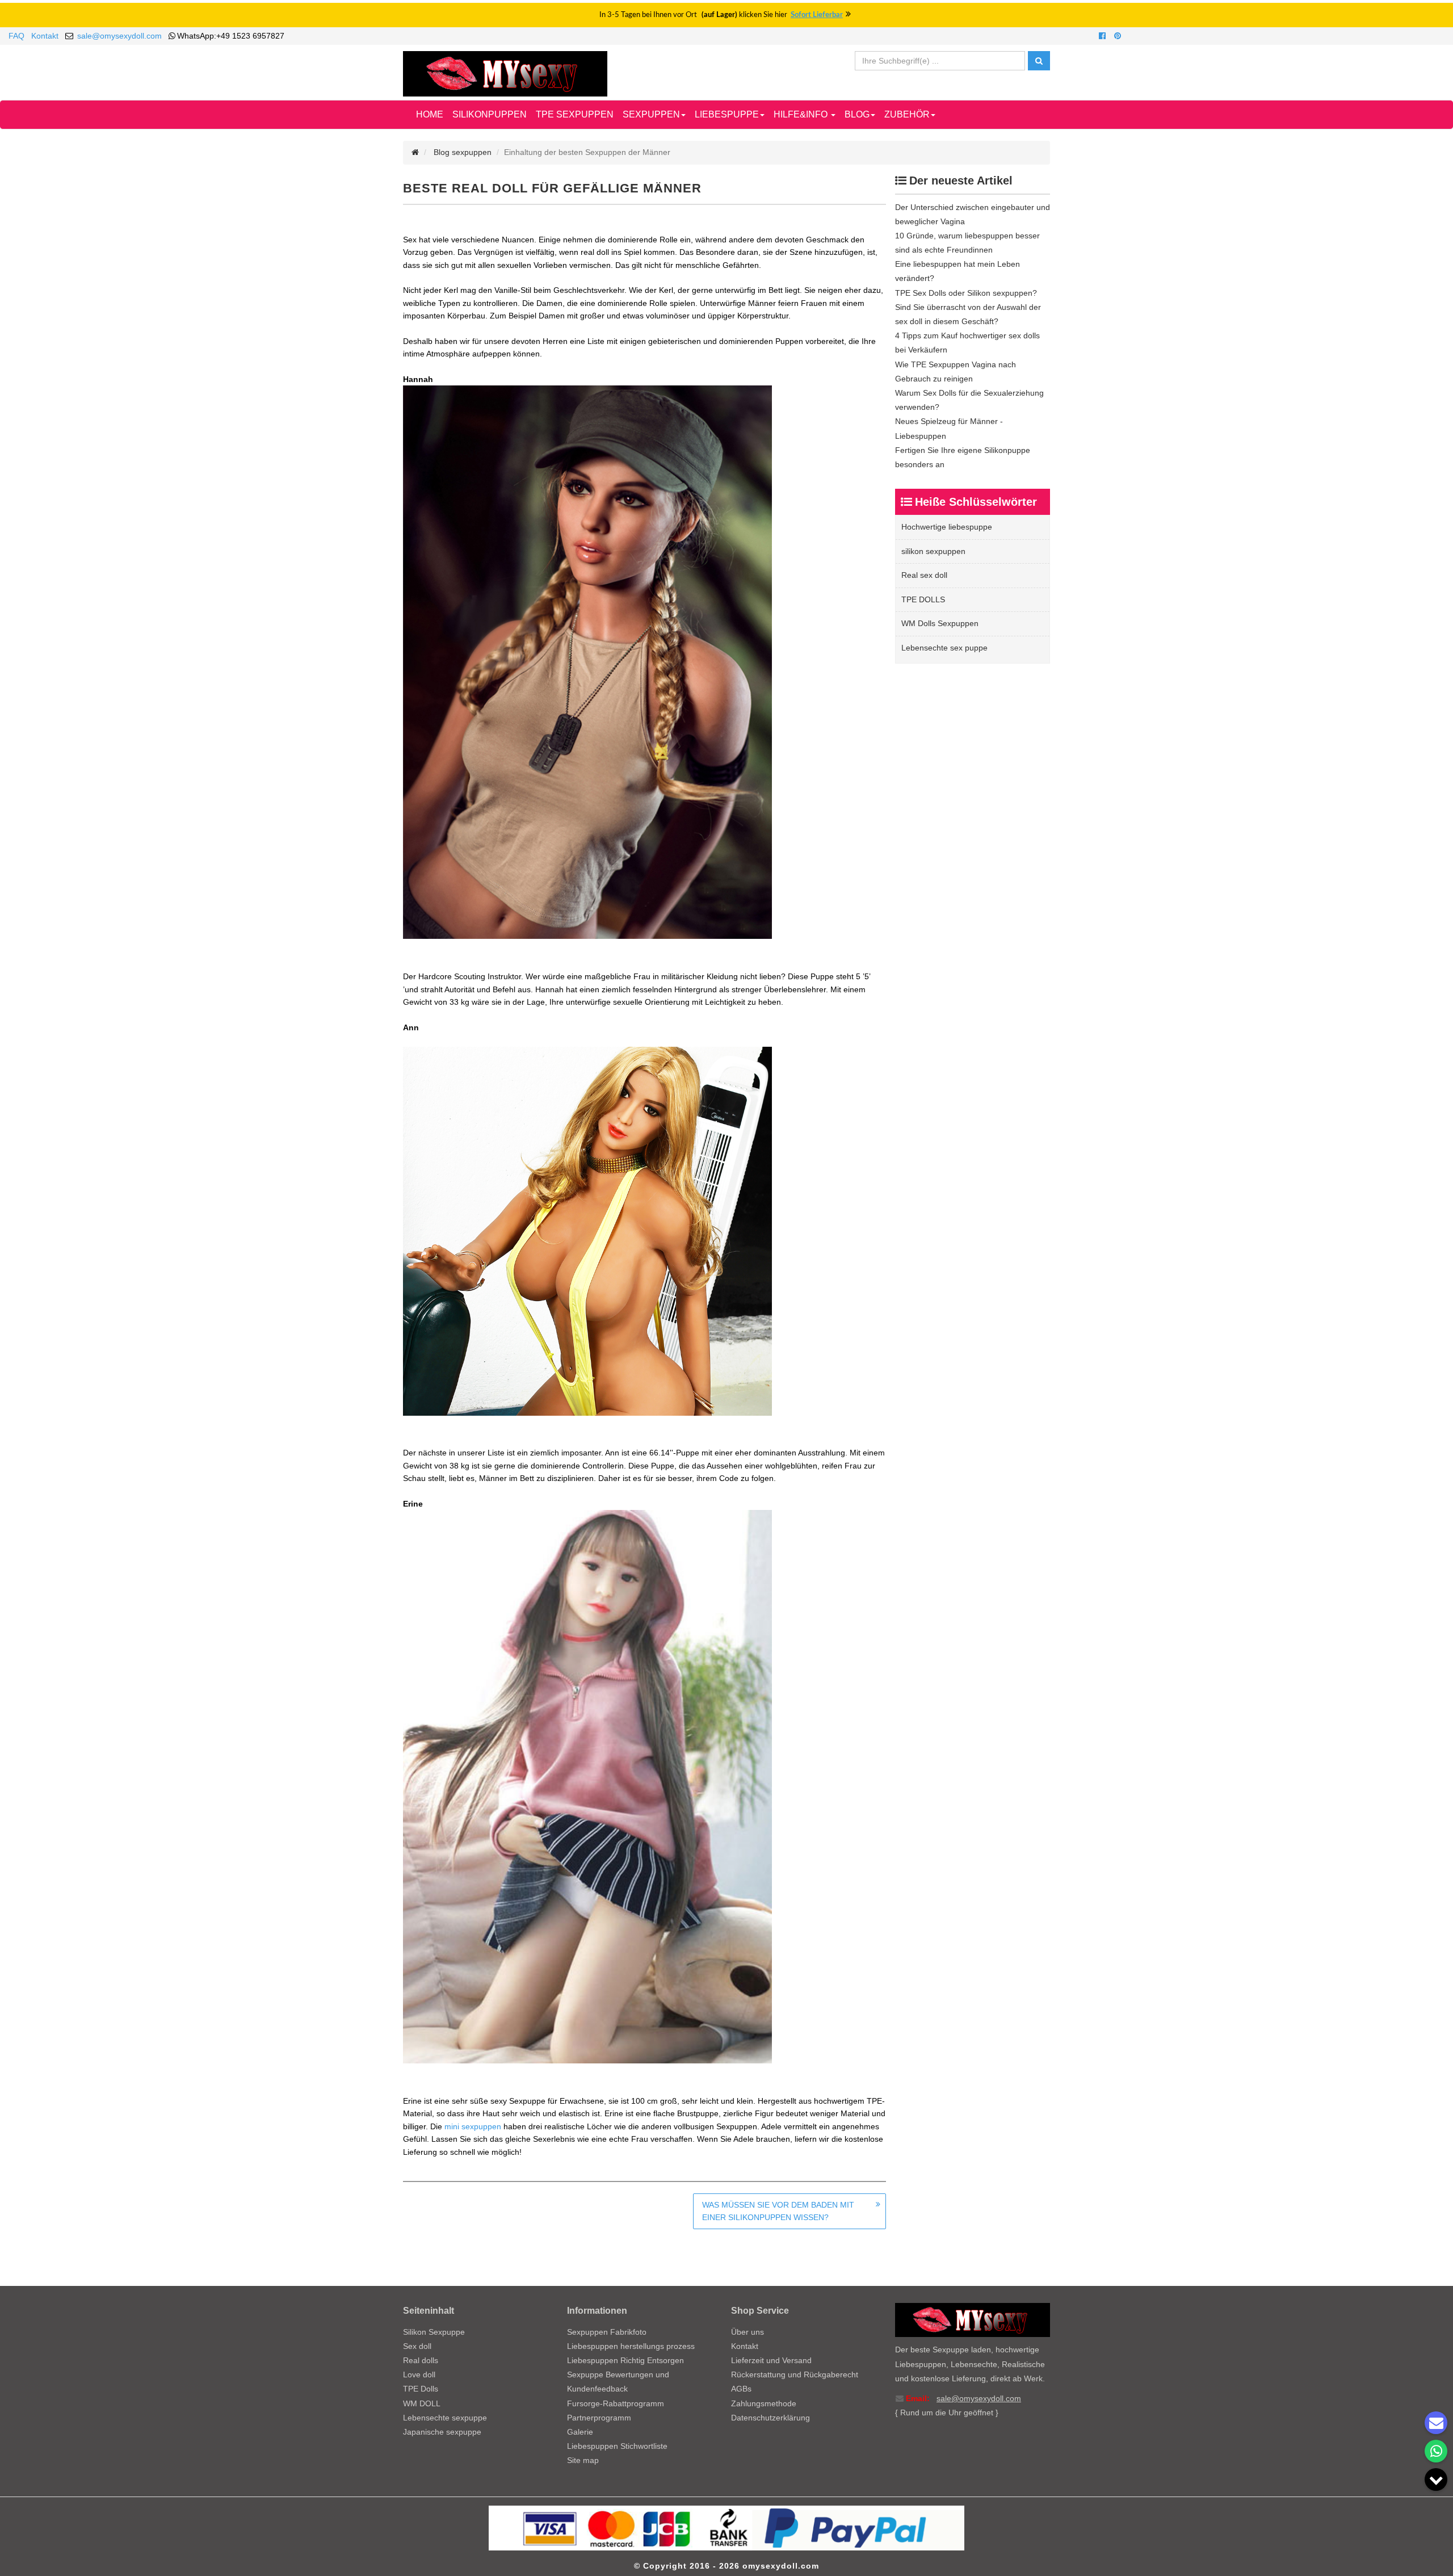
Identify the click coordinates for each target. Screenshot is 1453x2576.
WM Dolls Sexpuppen (940, 623)
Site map (583, 2460)
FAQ (16, 36)
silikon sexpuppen (933, 551)
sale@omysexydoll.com (119, 36)
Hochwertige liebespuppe (947, 527)
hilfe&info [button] (802, 114)
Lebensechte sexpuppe (445, 2418)
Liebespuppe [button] (727, 114)
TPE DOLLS (923, 599)
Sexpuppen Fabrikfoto (607, 2332)
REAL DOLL (492, 188)
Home (430, 114)
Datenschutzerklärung (770, 2418)
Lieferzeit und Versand (771, 2360)
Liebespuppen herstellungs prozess (631, 2346)
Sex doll (417, 2346)
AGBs (741, 2389)
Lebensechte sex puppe (944, 648)
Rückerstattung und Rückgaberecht (795, 2374)
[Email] (1436, 2423)
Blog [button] (857, 114)
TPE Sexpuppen (575, 114)
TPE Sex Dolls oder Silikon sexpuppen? (966, 293)
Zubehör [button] (907, 114)
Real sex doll (924, 575)
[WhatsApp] (1436, 2451)
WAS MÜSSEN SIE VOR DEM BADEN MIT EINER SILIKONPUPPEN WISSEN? (778, 2211)
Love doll (419, 2374)
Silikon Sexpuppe (434, 2332)
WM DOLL (422, 2403)
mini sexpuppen (474, 2126)
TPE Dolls (421, 2389)
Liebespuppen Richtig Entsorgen (625, 2360)
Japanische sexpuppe (442, 2432)
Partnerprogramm (599, 2418)
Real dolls (421, 2360)
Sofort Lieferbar (817, 15)
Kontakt (45, 36)
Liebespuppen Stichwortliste (617, 2446)
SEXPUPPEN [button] (651, 114)
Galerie (580, 2432)
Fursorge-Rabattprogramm (616, 2403)
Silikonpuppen (490, 114)
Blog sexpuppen (463, 152)
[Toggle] (1436, 2479)
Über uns (748, 2332)
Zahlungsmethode (764, 2403)
